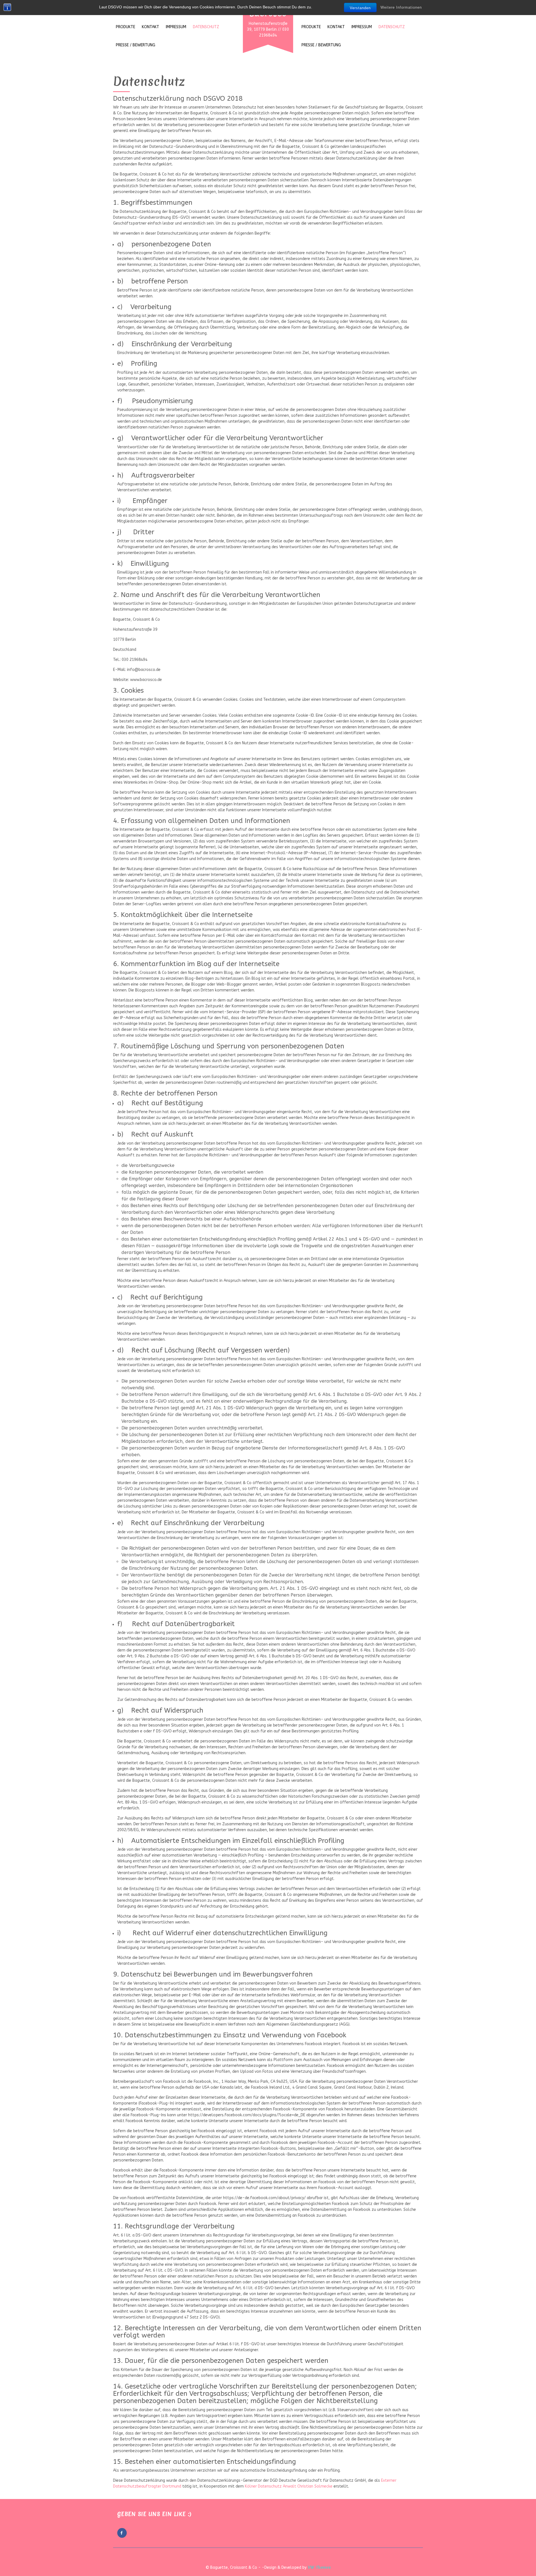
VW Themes (319, 2567)
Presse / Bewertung (136, 45)
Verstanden (360, 8)
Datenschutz (206, 27)
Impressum (176, 27)
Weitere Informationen (401, 7)
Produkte (125, 27)
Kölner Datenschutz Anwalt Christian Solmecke (289, 2486)
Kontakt (150, 27)
